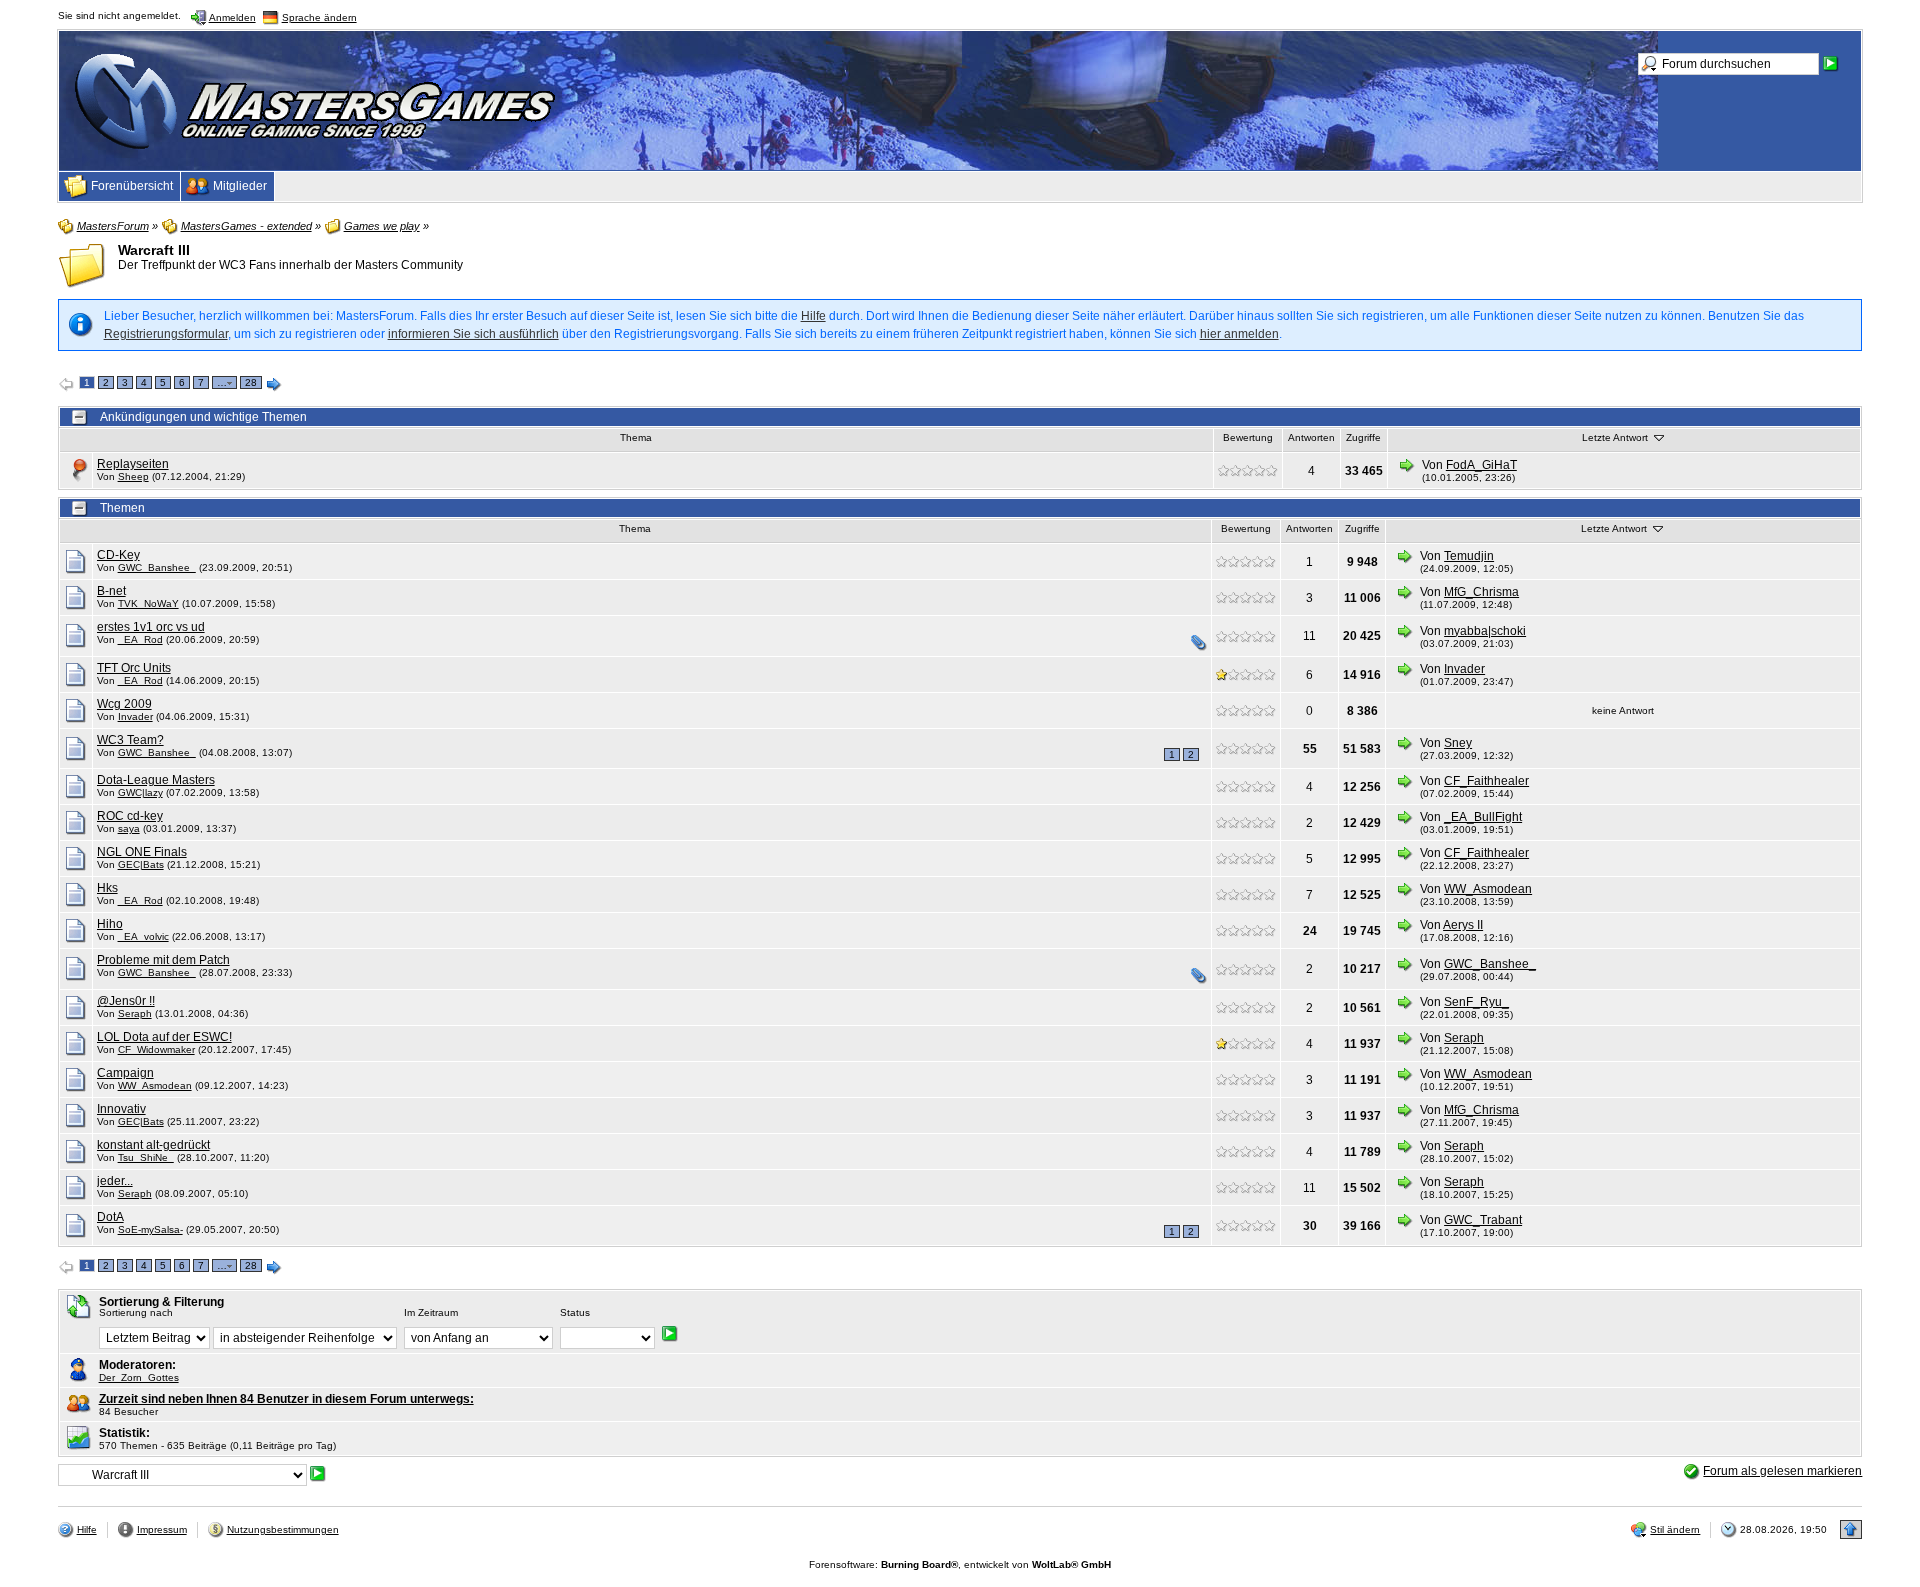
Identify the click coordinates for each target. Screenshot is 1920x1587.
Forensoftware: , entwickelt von (960, 1564)
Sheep (133, 476)
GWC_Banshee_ (157, 567)
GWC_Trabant (1483, 1220)
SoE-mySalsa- (150, 1229)
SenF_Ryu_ (1476, 1002)
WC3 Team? (130, 740)
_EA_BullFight (1483, 817)
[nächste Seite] (274, 385)
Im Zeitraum (431, 1312)
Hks (107, 888)
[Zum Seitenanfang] (1851, 1529)
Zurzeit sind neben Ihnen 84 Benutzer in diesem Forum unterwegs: (286, 1399)
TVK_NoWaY (148, 603)
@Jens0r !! (126, 1001)
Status (575, 1312)
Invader (1464, 669)
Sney (1458, 743)
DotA (110, 1217)
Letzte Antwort (1616, 437)
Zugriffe (1363, 437)
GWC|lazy (140, 792)
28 (251, 382)
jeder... (115, 1181)
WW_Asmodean (1488, 889)
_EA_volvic (143, 936)
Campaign (125, 1073)
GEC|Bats (141, 864)
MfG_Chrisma (1481, 592)
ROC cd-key (130, 816)
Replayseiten (133, 464)
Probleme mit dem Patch (163, 960)
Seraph (135, 1013)
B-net (111, 591)
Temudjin (1469, 556)
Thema (636, 437)
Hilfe (813, 316)
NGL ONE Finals (142, 852)
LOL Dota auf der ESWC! (164, 1037)
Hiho (110, 924)
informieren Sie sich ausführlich (473, 334)
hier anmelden (1239, 334)
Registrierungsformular (166, 334)
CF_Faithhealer (1486, 781)
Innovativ (121, 1109)
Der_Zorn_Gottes (139, 1377)
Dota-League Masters (156, 780)
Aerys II (1463, 925)
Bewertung (1248, 437)
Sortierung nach (136, 1312)
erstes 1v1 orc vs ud (151, 627)
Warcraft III (154, 250)
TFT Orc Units (134, 668)
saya (129, 828)
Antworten (1311, 437)
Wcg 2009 (124, 704)
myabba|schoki (1485, 631)
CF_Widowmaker (156, 1049)
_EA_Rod (140, 639)
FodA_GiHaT (1481, 465)
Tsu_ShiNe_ (146, 1157)
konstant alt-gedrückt (153, 1145)
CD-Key (118, 555)
